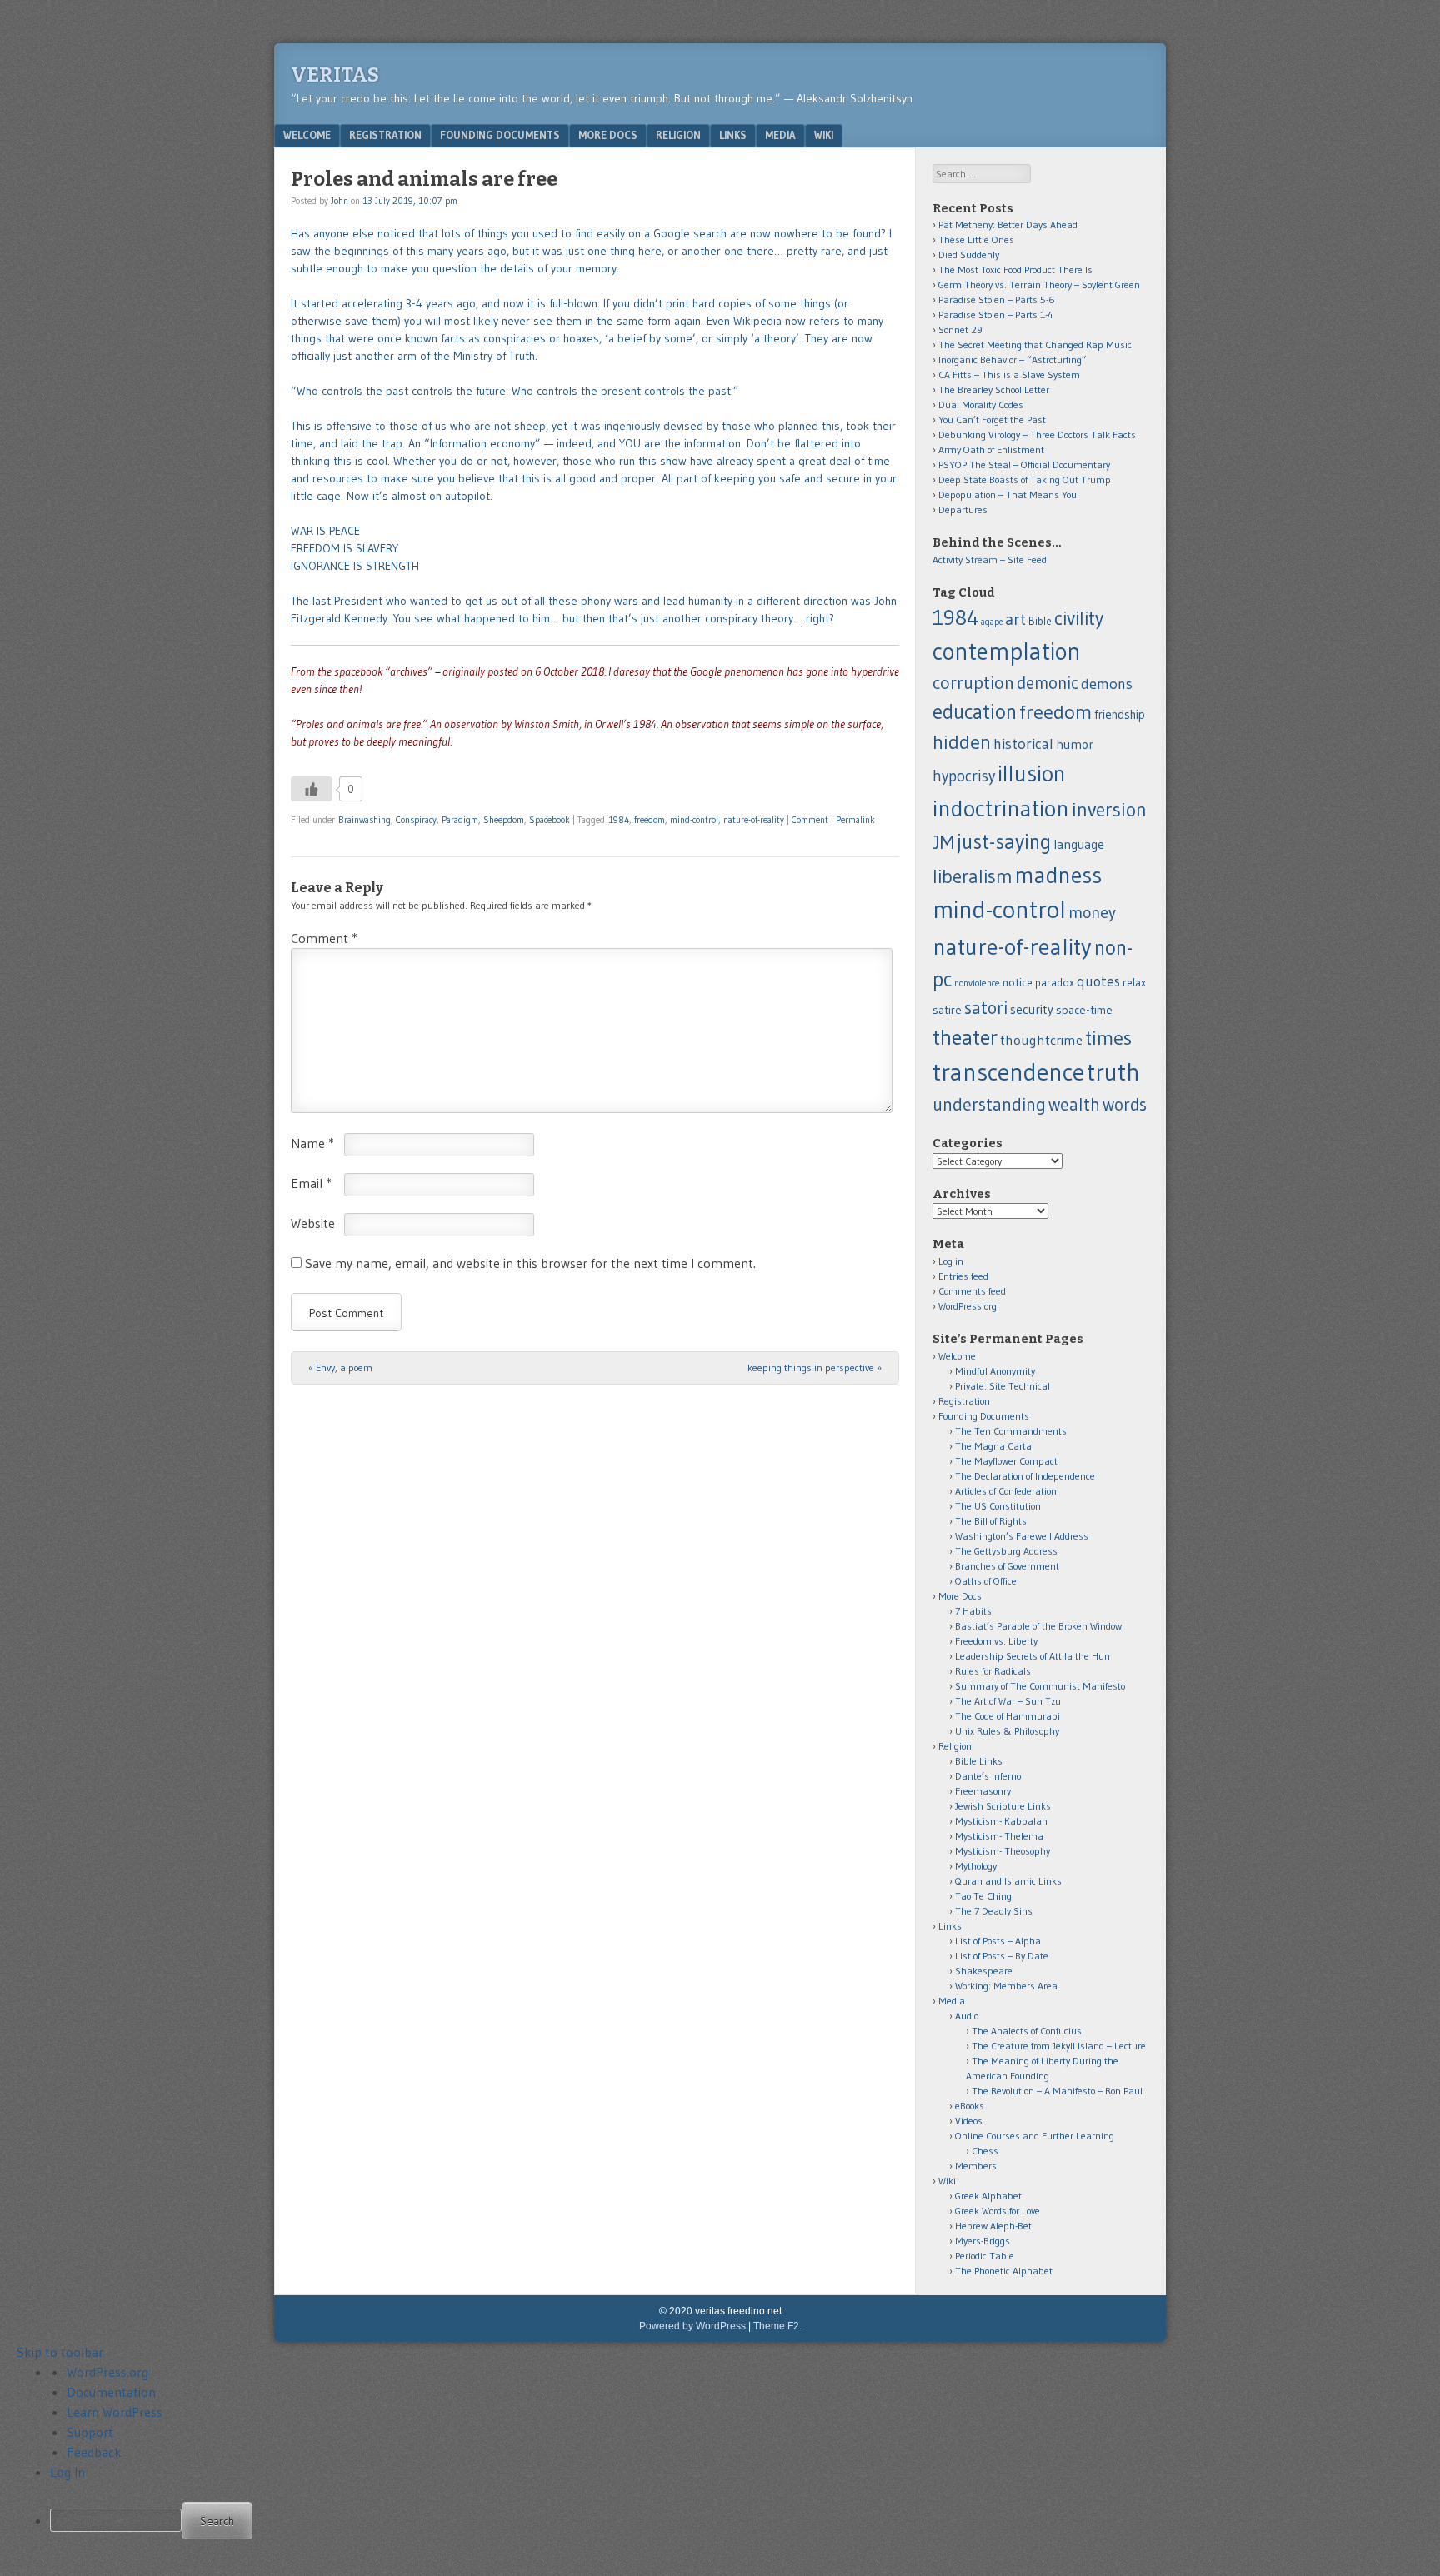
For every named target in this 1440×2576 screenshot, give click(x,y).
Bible (1040, 621)
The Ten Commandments (1011, 1431)
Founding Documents (500, 135)
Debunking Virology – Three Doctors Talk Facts (1037, 434)
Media (780, 135)
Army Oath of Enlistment (991, 449)
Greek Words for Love (997, 2211)
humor (1075, 744)
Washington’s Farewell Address (1022, 1536)
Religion (678, 135)
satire (947, 1010)
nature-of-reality (754, 820)
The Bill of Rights (991, 1521)
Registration (385, 135)
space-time (1084, 1010)
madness (1058, 875)
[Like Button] (312, 789)
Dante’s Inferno (988, 1776)
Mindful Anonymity (995, 1371)
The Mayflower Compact (1006, 1461)
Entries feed (963, 1276)
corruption (973, 683)
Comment (810, 820)
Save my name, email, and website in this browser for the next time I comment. (530, 1263)
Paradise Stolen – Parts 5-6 (997, 300)
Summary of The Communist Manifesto (1040, 1686)
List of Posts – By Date (1002, 1956)
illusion (1032, 774)
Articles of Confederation (1006, 1491)
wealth (1074, 1104)
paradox (1055, 983)
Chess (985, 2151)
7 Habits (973, 1611)
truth (1113, 1072)
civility (1079, 618)
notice (1017, 983)
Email (311, 1183)
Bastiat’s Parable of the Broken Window (1038, 1626)
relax (1134, 983)
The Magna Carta (993, 1446)
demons (1107, 684)
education (975, 711)
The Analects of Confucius (1027, 2031)
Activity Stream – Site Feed (990, 559)
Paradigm (460, 820)
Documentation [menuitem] (111, 2392)
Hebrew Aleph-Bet (993, 2226)
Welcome (307, 135)
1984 (619, 820)
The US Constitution (998, 1506)
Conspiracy (416, 820)
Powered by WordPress (692, 2326)
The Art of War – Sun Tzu (1008, 1701)
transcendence (1008, 1072)
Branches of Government (1007, 1566)
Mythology (976, 1866)
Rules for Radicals (993, 1671)
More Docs (608, 135)
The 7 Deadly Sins (994, 1911)
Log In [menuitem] (67, 2472)
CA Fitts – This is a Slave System (1009, 374)
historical (1023, 744)
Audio (967, 2016)
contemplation (1007, 651)
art (1015, 619)
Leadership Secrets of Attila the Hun (1032, 1656)
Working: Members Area (1006, 1986)
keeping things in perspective (815, 1368)
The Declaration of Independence (1025, 1476)
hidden (962, 742)
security (1032, 1009)
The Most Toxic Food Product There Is (1015, 270)
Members (976, 2166)
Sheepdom (504, 820)
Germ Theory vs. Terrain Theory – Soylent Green (1039, 285)
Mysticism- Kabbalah (1001, 1821)
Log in (951, 1261)
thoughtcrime (1041, 1040)
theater (965, 1037)
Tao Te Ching (983, 1896)
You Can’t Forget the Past (992, 419)
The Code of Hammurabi (1007, 1716)
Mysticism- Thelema (999, 1836)
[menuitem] (737, 2521)
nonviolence (977, 983)
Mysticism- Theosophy (1002, 1851)
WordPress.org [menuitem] (107, 2372)
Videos (969, 2121)
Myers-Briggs (982, 2241)
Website (313, 1223)
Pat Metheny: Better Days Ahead (1008, 225)
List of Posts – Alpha (998, 1941)
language (1079, 844)
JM (943, 842)
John (340, 201)
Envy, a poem (340, 1368)
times (1108, 1038)
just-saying (1004, 841)
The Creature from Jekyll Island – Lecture (1059, 2046)
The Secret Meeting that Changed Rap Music (1035, 344)
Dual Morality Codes (981, 404)
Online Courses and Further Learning (1035, 2136)
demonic (1047, 683)
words (1125, 1104)
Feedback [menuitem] (94, 2452)
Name (312, 1143)
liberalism (972, 876)
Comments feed (972, 1291)
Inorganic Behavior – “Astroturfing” (1012, 359)
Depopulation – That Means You (1007, 494)
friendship (1120, 715)
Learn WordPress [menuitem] (115, 2412)
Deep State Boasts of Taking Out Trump (1025, 479)
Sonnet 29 (960, 329)
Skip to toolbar (60, 2352)
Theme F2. (777, 2326)
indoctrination (1001, 808)
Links (733, 135)
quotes (1098, 981)
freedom (650, 820)
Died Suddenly (969, 255)
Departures (963, 509)
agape (992, 622)
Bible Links (979, 1761)
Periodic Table (985, 2256)
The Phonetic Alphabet (1004, 2271)
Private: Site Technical (1002, 1386)
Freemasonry (983, 1791)
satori (986, 1008)
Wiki (824, 135)
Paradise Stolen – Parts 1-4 (996, 315)
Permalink (855, 820)
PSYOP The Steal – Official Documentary (1024, 464)
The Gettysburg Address (1006, 1551)
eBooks (970, 2106)
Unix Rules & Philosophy (1007, 1731)
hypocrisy (964, 776)
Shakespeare (984, 1971)
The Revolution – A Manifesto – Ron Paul (1057, 2091)
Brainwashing (365, 820)
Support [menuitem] (90, 2432)
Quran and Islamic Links (1008, 1881)
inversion (1109, 809)
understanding (989, 1104)
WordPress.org (967, 1306)
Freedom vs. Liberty (996, 1641)
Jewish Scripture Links (1003, 1806)
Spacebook (550, 820)
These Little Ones (976, 240)
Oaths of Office (986, 1581)
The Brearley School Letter (994, 389)
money (1092, 912)
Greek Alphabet (988, 2196)
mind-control (694, 820)
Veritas (335, 75)
